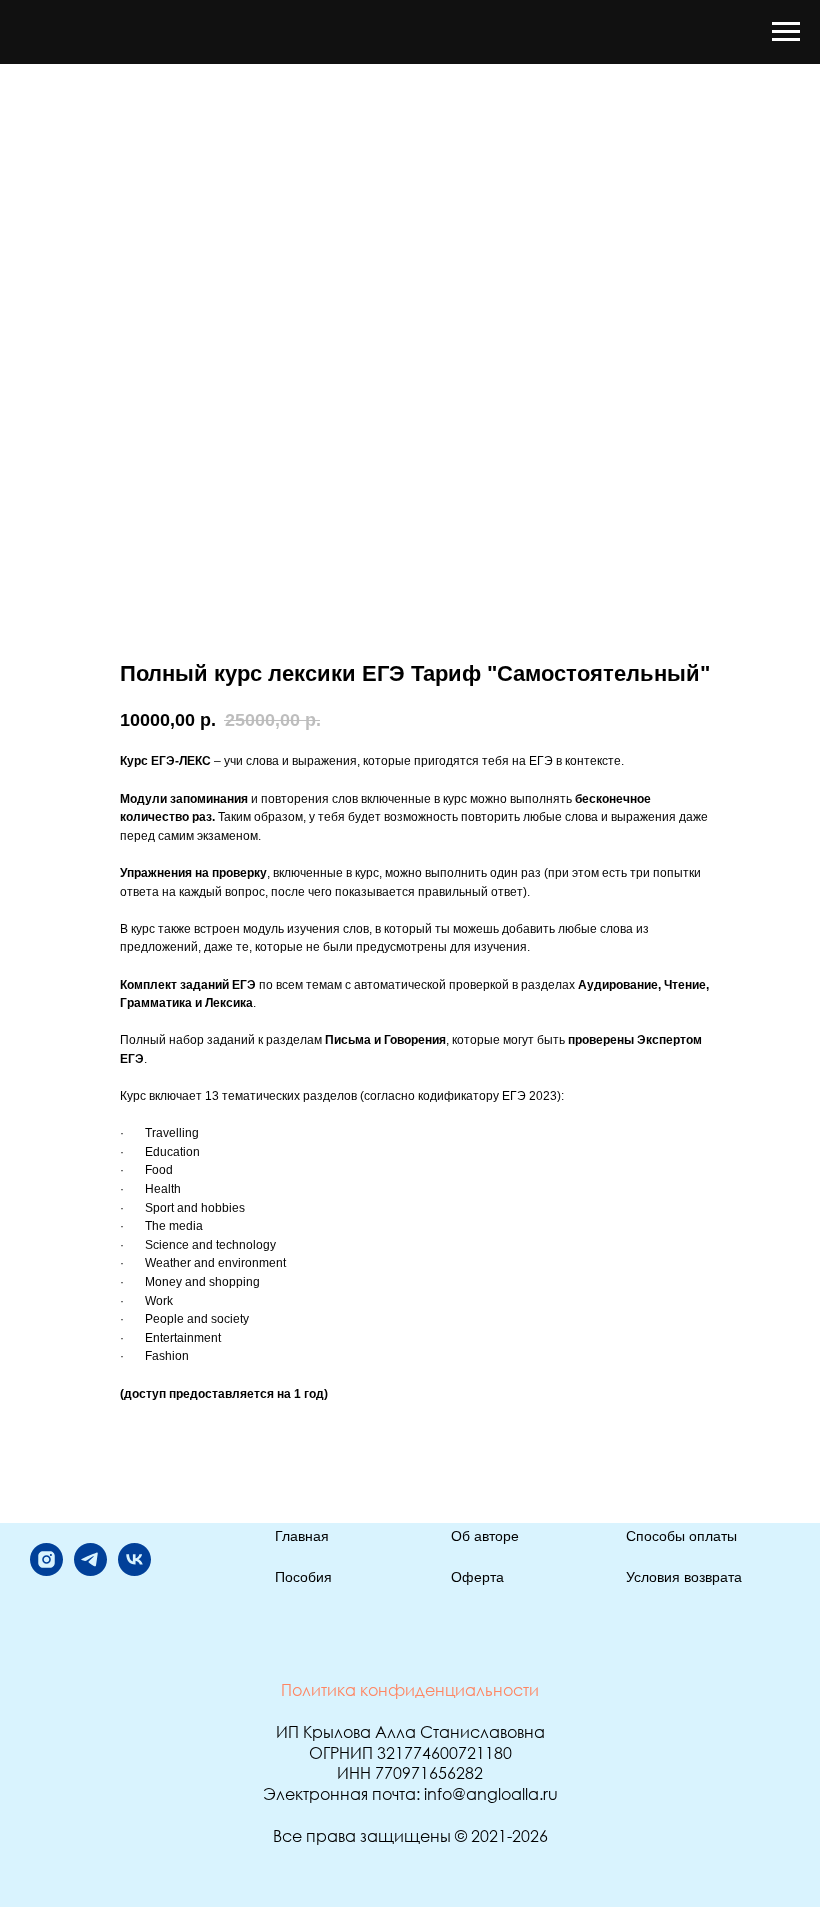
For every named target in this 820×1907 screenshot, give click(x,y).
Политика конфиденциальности (410, 1690)
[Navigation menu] (786, 32)
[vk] (134, 1570)
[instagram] (46, 1570)
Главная (302, 1536)
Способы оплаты (681, 1536)
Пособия (303, 1577)
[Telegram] (90, 1570)
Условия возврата (684, 1577)
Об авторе (485, 1536)
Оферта (477, 1577)
